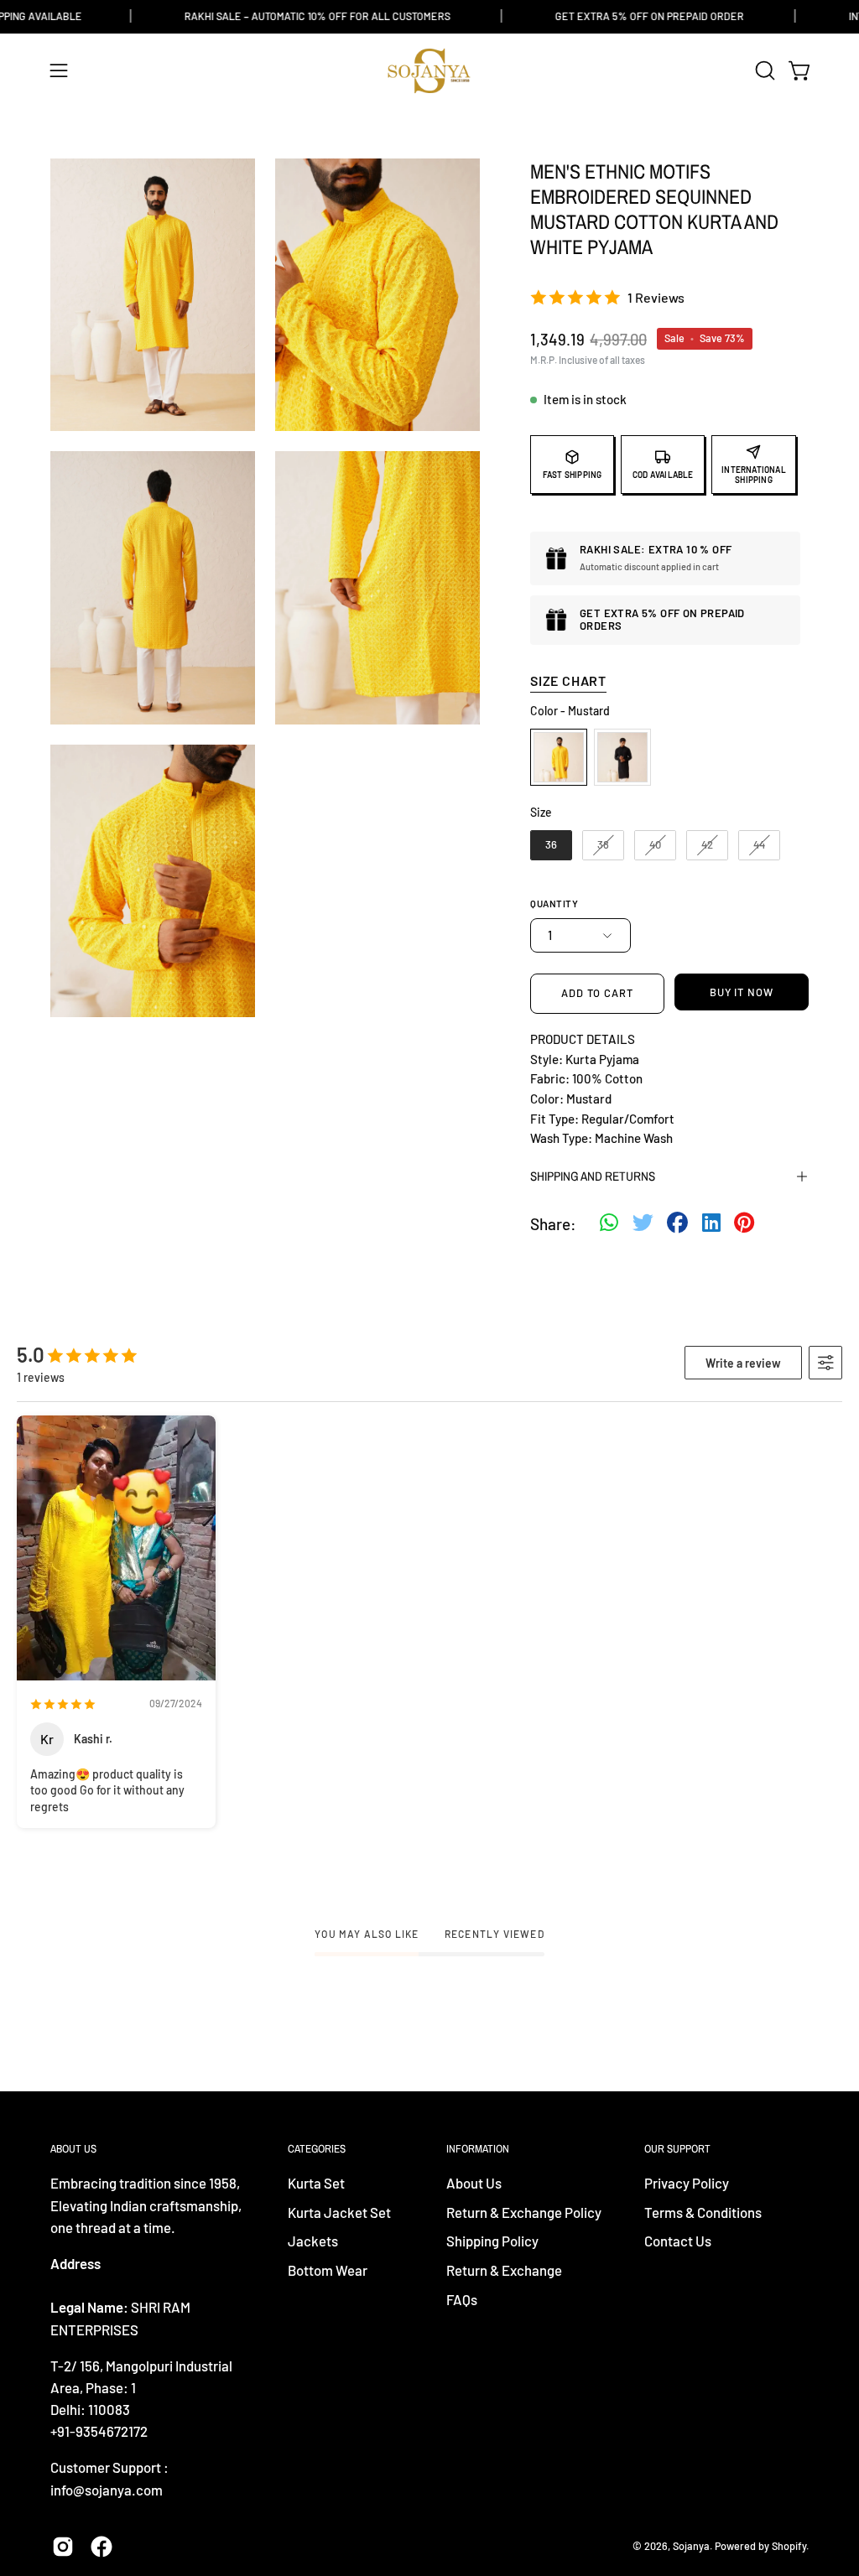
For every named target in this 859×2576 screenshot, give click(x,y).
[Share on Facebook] (677, 1224)
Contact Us (678, 2241)
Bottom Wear (328, 2270)
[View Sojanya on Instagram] (63, 2547)
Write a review (743, 1363)
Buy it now (742, 992)
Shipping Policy (492, 2241)
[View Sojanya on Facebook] (102, 2547)
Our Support (677, 2149)
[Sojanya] (429, 71)
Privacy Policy (687, 2183)
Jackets (313, 2241)
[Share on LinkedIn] (711, 1224)
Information (478, 2149)
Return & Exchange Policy (524, 2212)
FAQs (462, 2299)
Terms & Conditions (703, 2212)
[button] (763, 70)
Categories (317, 2149)
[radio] (559, 757)
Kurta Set (316, 2183)
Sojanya (691, 2546)
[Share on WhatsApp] (609, 1224)
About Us (474, 2183)
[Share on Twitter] (643, 1224)
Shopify (789, 2546)
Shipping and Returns (593, 1176)
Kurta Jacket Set (339, 2212)
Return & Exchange (504, 2270)
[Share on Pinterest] (744, 1224)
